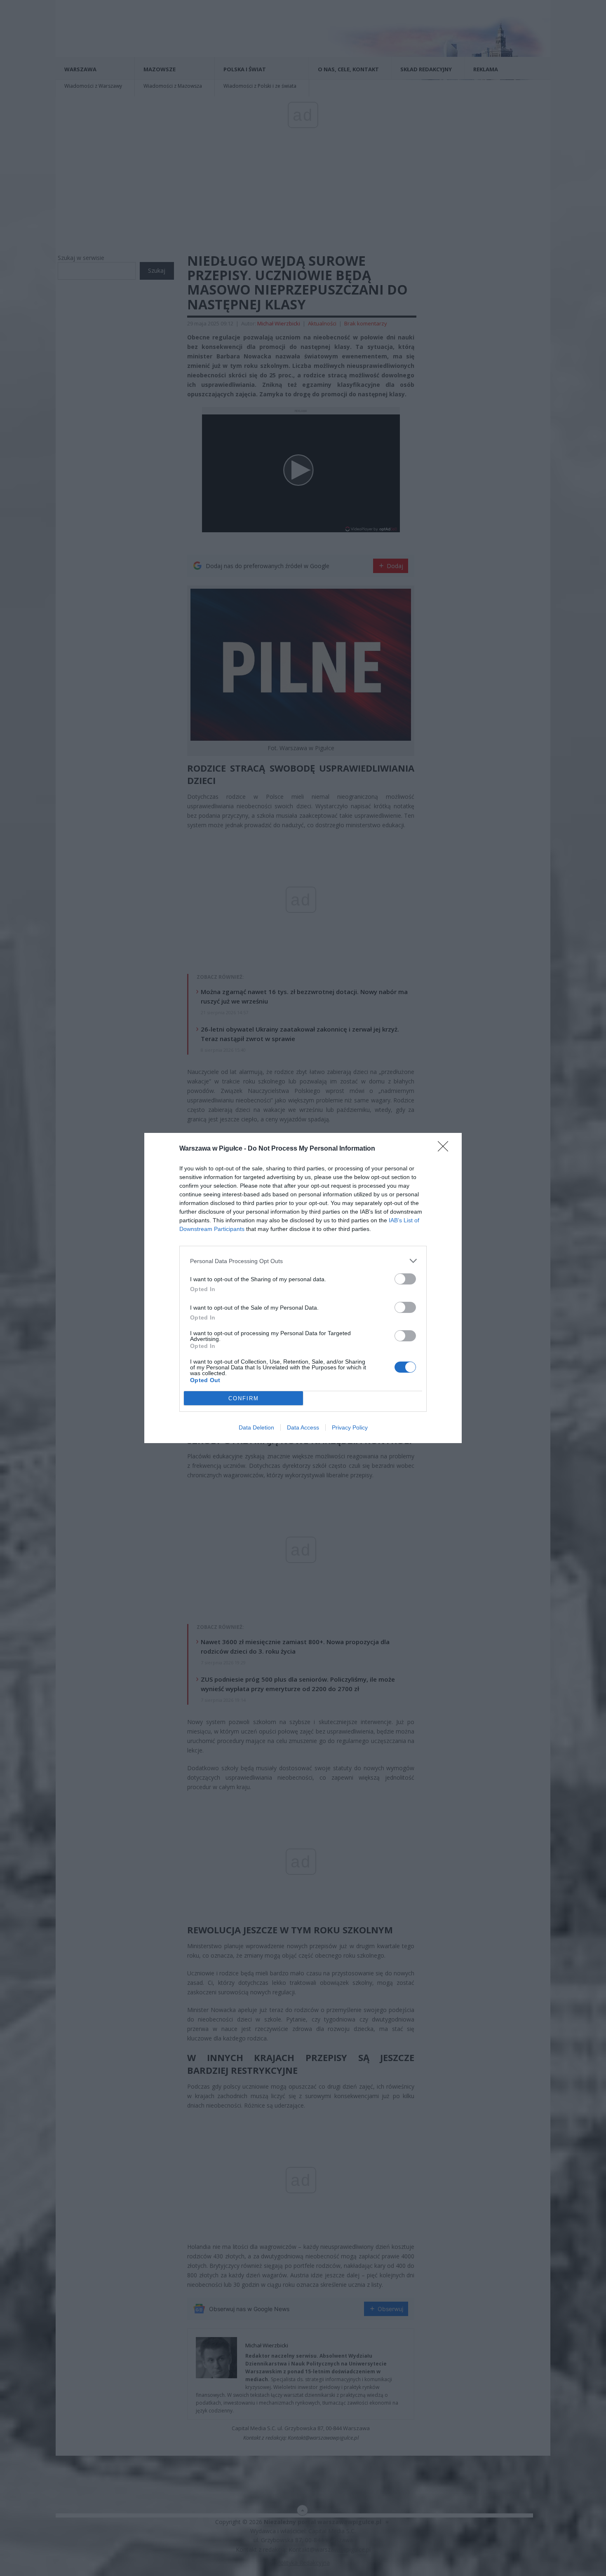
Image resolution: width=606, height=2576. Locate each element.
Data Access (303, 1427)
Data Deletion (256, 1427)
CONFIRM (244, 1398)
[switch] (405, 1279)
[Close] (446, 1149)
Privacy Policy (350, 1427)
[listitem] (303, 1261)
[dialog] (303, 1288)
